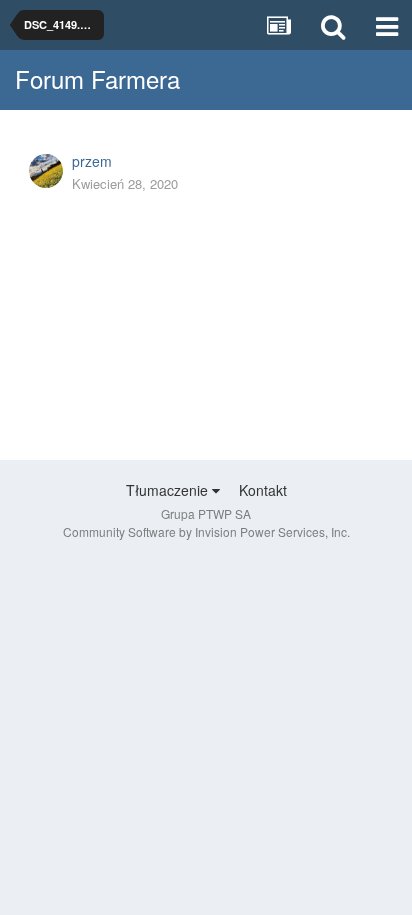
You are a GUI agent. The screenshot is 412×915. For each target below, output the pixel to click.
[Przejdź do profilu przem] (46, 171)
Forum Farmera (97, 78)
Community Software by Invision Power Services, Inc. (206, 531)
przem (92, 161)
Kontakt (263, 490)
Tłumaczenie (169, 490)
